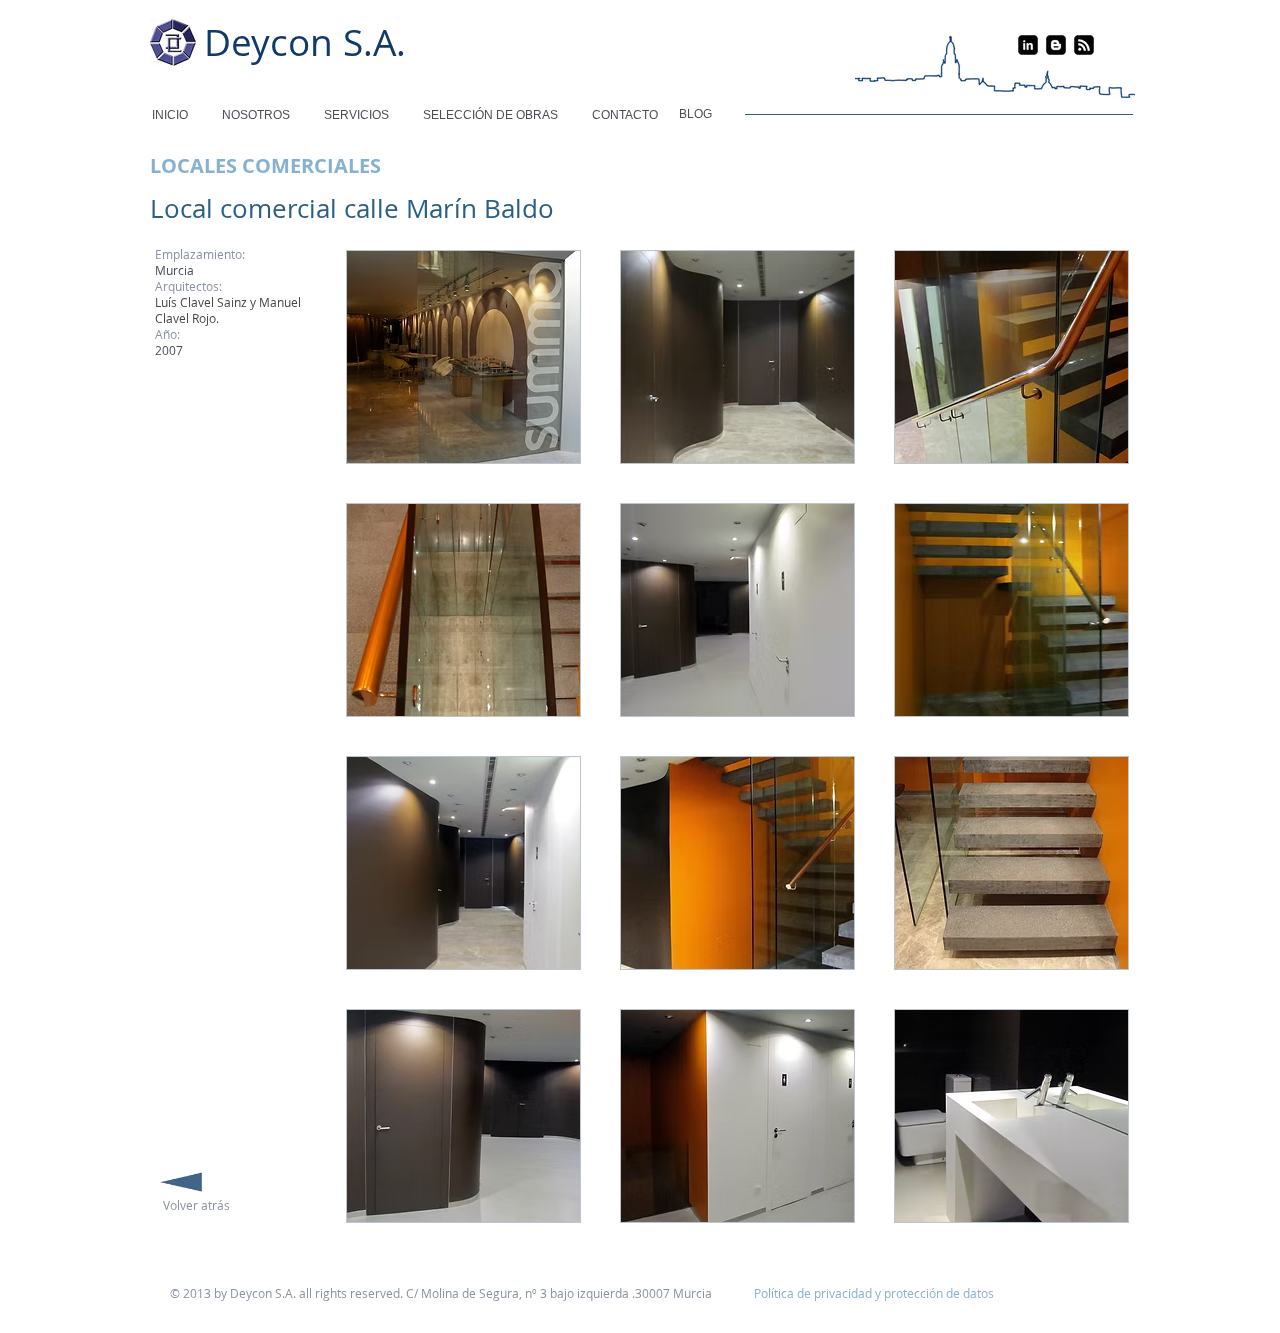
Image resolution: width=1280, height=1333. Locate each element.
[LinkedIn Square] (1028, 45)
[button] (463, 357)
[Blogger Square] (1056, 45)
